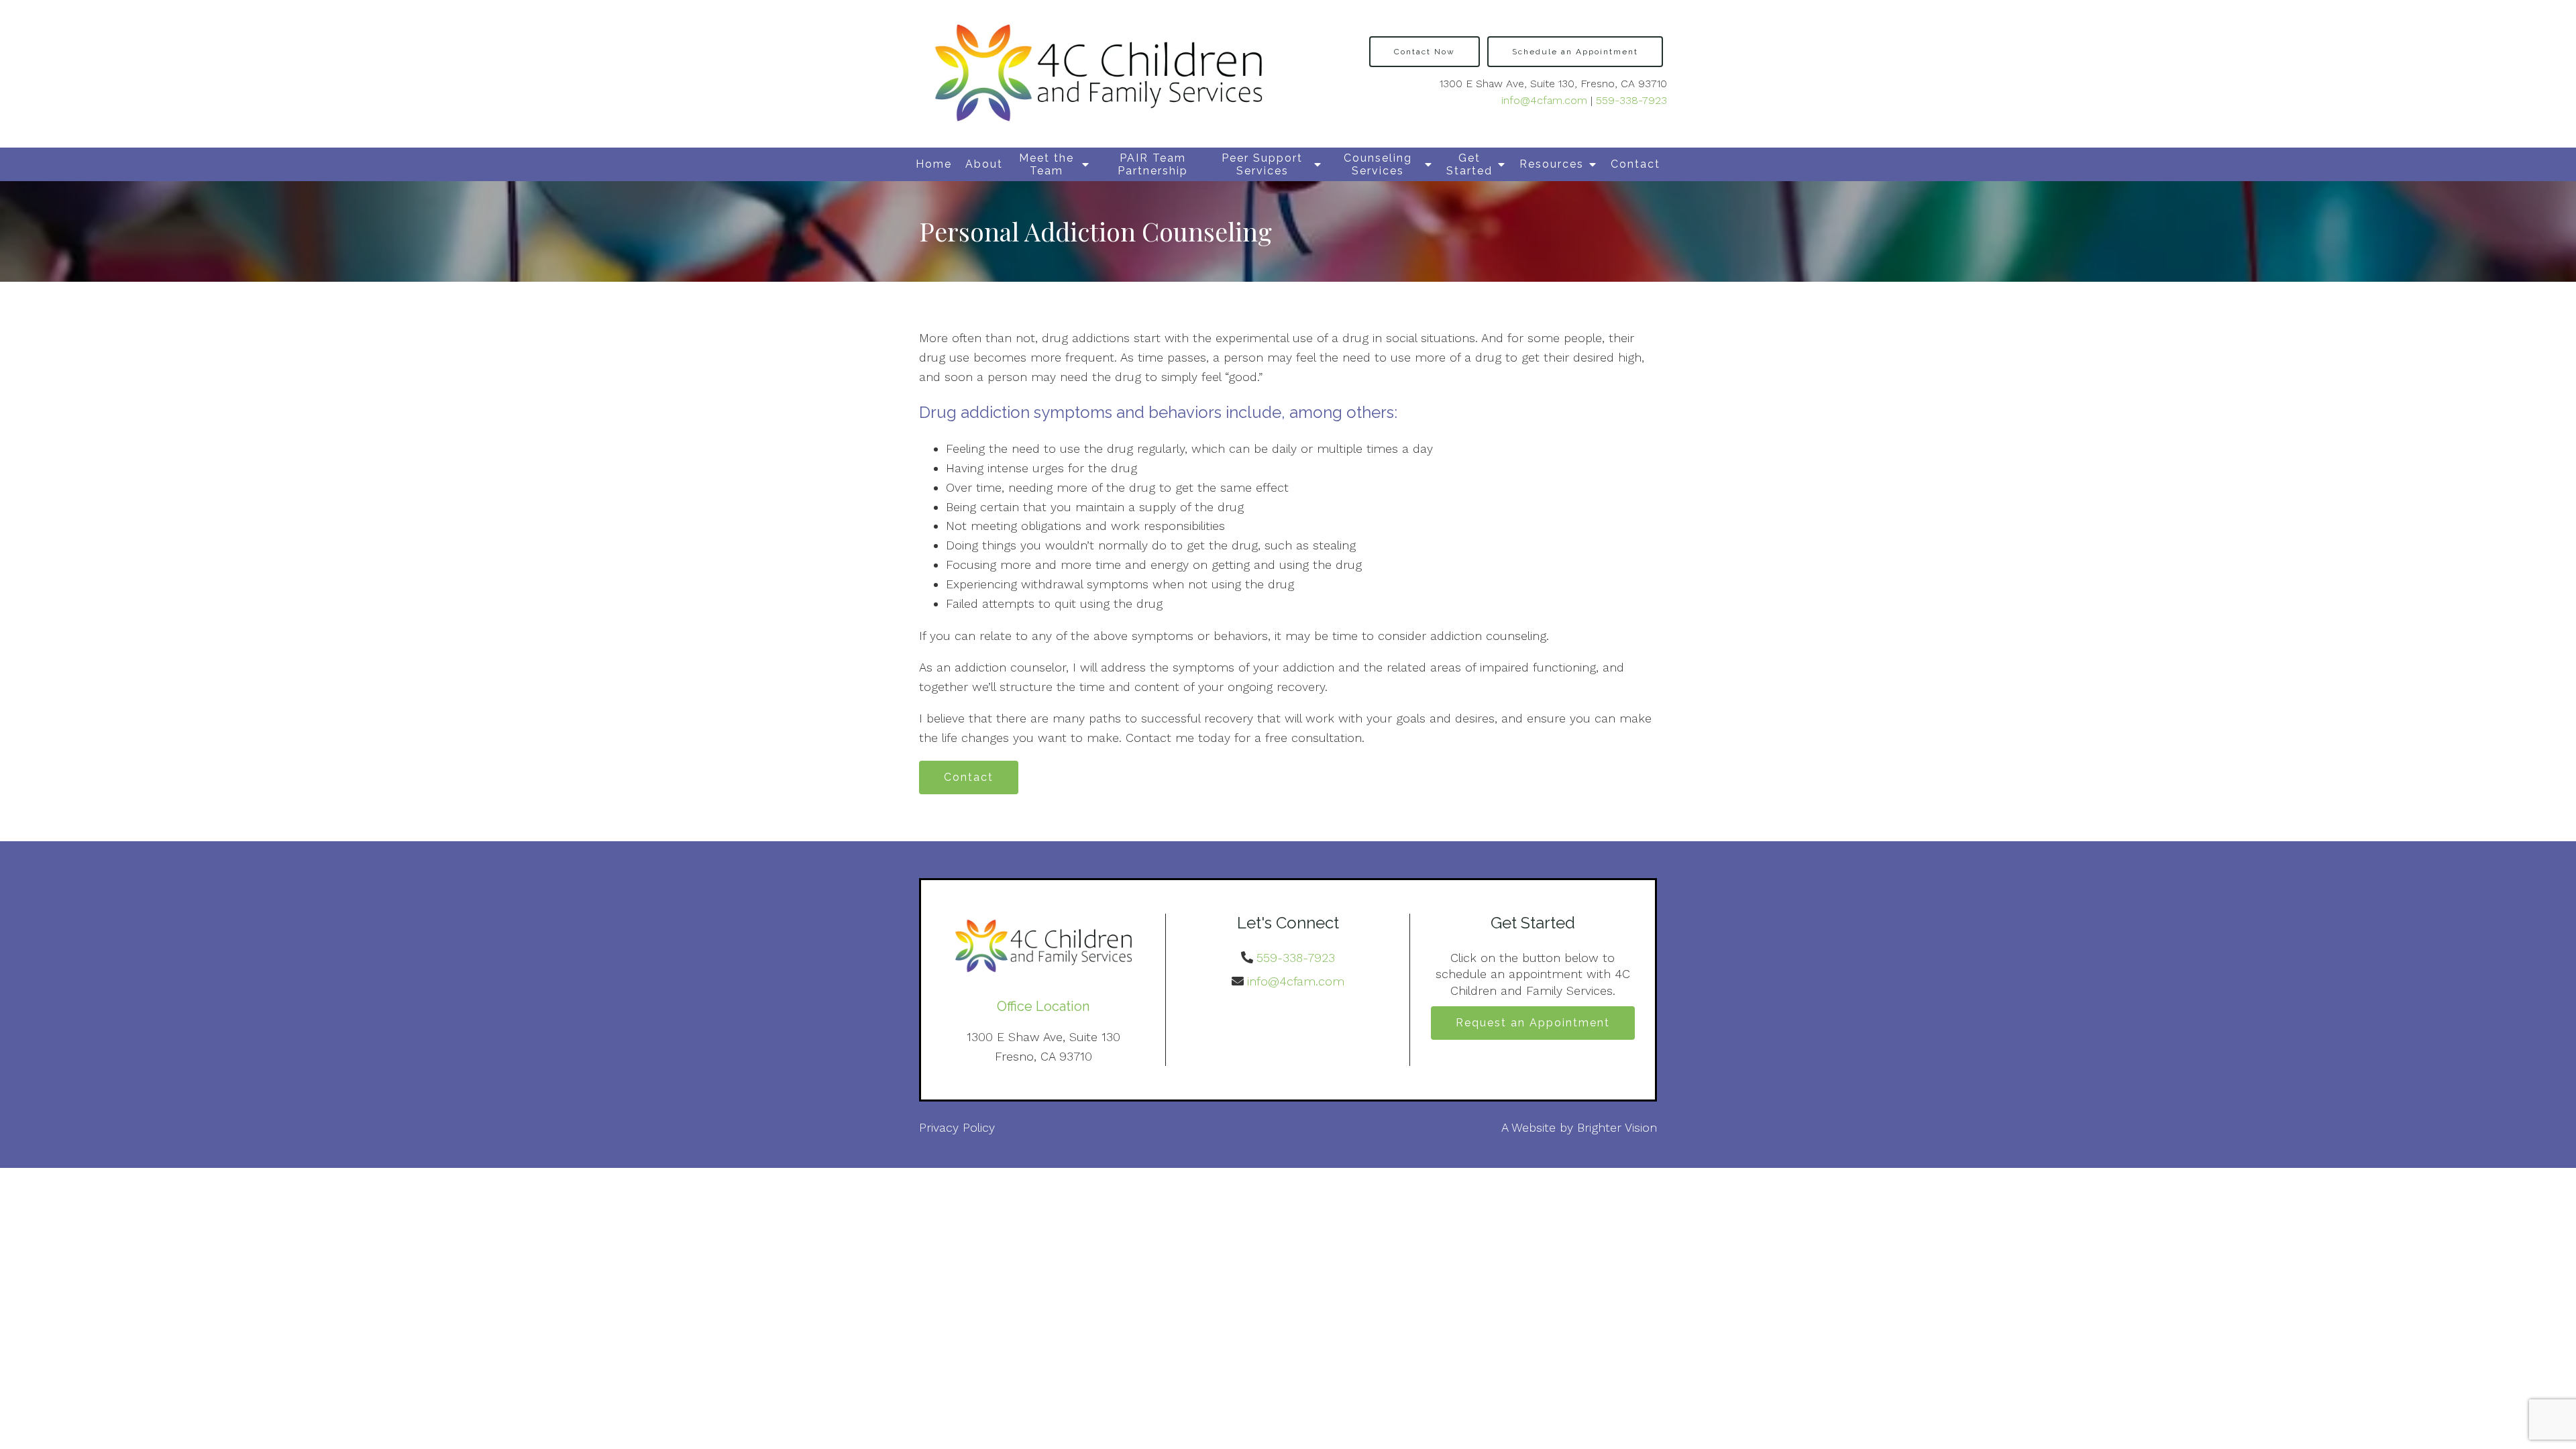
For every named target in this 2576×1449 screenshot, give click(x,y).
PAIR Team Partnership (1153, 164)
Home (934, 164)
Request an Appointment (1533, 1023)
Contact (1635, 164)
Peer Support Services (1262, 164)
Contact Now (1425, 52)
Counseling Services (1378, 164)
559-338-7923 (1631, 100)
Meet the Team (1046, 164)
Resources (1552, 164)
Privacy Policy (957, 1127)
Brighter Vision (1617, 1127)
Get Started (1469, 164)
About (984, 164)
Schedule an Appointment (1575, 52)
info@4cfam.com (1544, 100)
